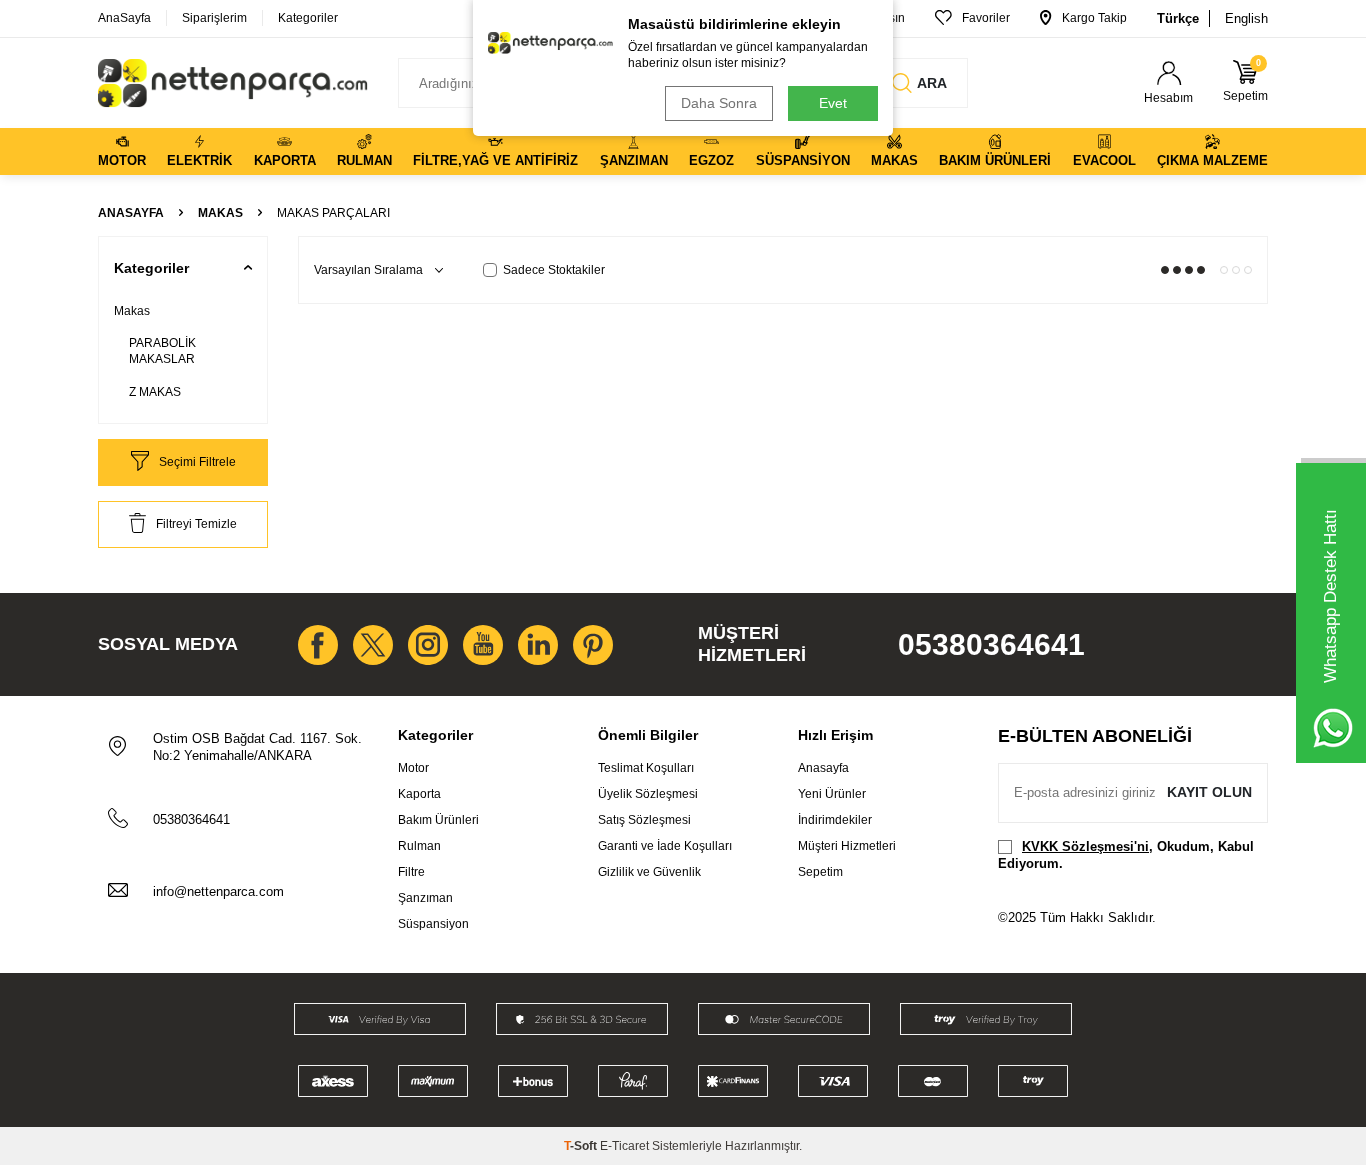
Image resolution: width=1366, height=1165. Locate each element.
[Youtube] (483, 645)
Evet (833, 103)
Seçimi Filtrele (197, 462)
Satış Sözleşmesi (644, 820)
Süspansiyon (803, 160)
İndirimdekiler (835, 820)
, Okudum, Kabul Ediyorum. (1126, 855)
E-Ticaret (624, 1146)
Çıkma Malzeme (1212, 160)
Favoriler (986, 18)
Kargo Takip (1094, 18)
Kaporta (285, 160)
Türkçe (1178, 18)
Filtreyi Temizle (196, 524)
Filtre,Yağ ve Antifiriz (495, 160)
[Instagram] (428, 645)
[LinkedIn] (538, 645)
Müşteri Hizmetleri (847, 846)
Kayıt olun (1209, 792)
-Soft (582, 1146)
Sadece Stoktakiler (554, 270)
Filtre (411, 872)
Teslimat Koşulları (646, 768)
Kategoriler (308, 18)
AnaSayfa (124, 18)
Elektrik (199, 160)
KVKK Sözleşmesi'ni (1085, 846)
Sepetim (820, 872)
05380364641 (991, 644)
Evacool (1104, 160)
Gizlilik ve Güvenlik (649, 872)
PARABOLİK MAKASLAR (162, 351)
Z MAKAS (155, 392)
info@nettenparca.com (218, 891)
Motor (122, 160)
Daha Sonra (719, 103)
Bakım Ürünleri (995, 160)
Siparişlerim (214, 18)
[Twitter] (373, 645)
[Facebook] (318, 645)
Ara (932, 83)
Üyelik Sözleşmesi (648, 794)
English (1246, 18)
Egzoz (711, 160)
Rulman (364, 160)
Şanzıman (634, 160)
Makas (894, 160)
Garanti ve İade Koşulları (665, 846)
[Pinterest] (593, 645)
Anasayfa (131, 213)
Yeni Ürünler (832, 794)
